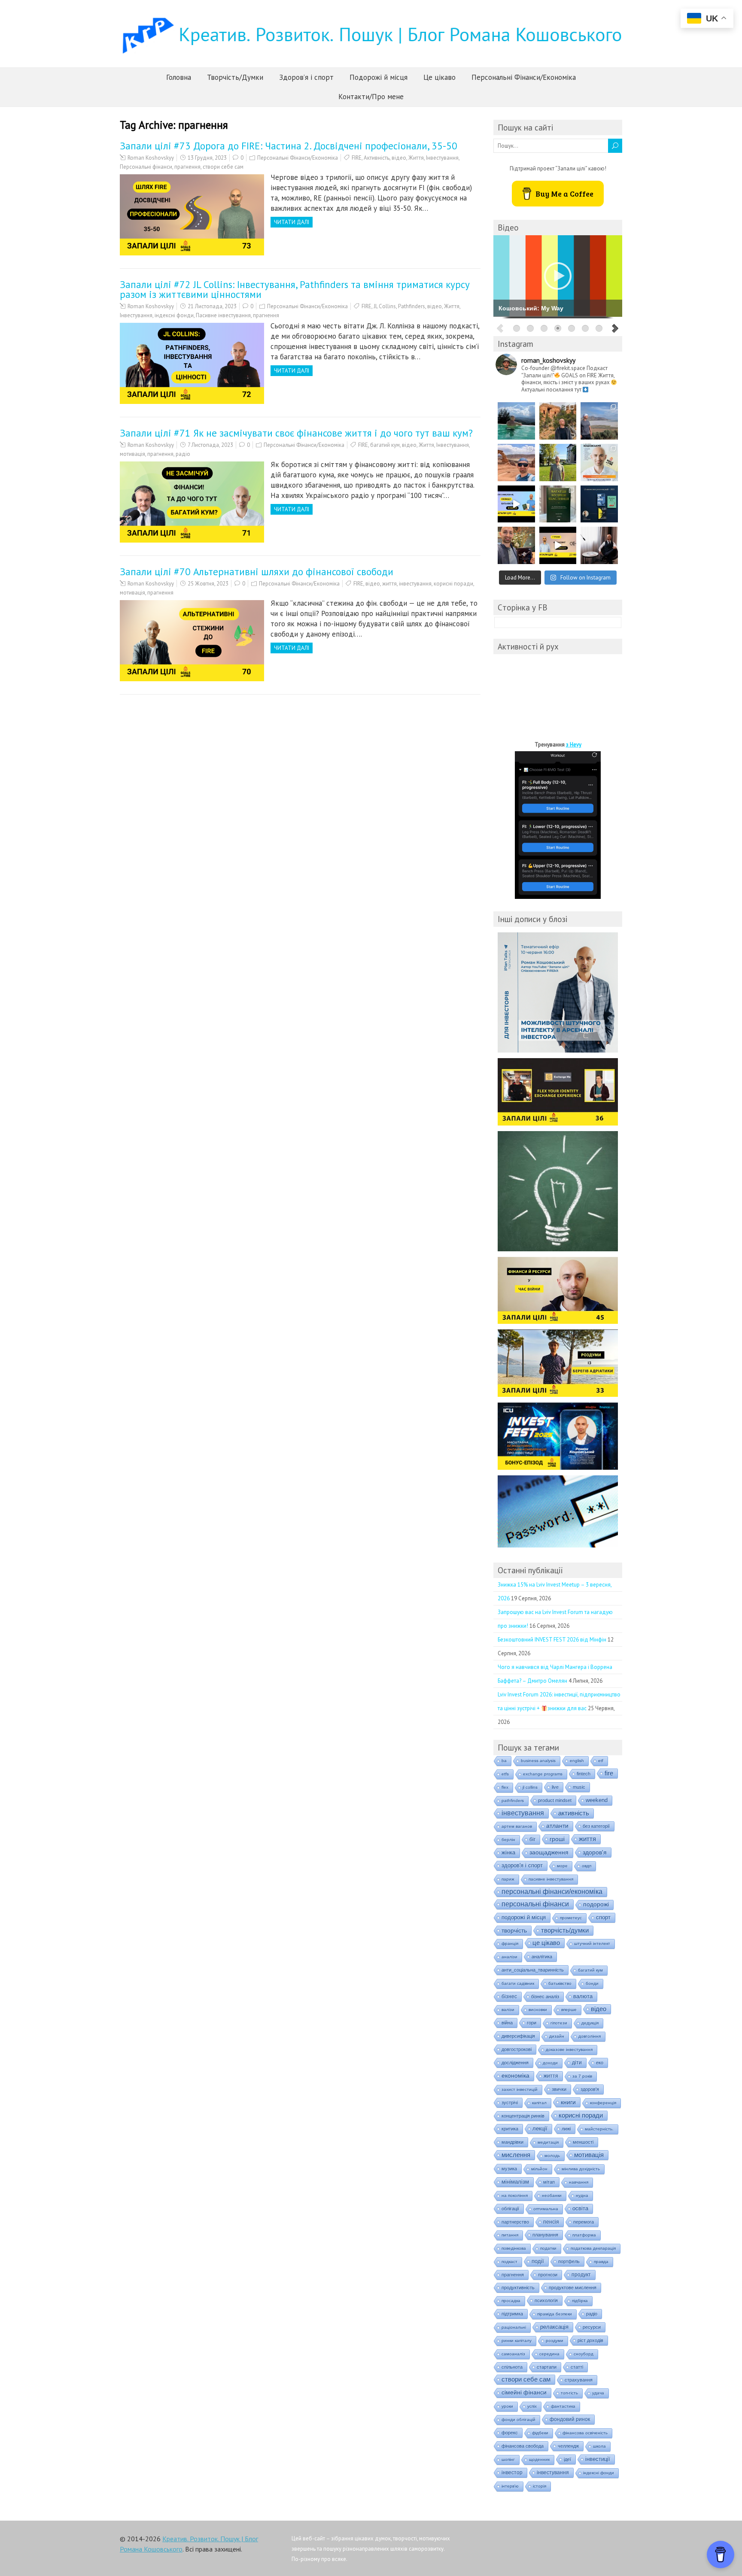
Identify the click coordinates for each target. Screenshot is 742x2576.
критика (510, 2129)
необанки (552, 2195)
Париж (508, 1879)
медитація (548, 2142)
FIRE (357, 158)
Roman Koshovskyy (151, 158)
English (577, 1761)
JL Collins (385, 306)
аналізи (509, 1957)
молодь (552, 2156)
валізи (508, 2010)
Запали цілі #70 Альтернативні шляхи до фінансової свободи (257, 572)
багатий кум (385, 445)
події (538, 2261)
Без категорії (596, 1826)
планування (545, 2235)
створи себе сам (223, 167)
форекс (510, 2433)
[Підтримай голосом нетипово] (599, 463)
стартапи (547, 2367)
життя (389, 584)
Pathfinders (412, 306)
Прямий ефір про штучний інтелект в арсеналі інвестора (551, 948)
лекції (540, 2128)
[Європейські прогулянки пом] (558, 421)
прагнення (187, 167)
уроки (507, 2406)
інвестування (415, 584)
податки (548, 2248)
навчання (579, 2182)
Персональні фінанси (146, 167)
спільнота (512, 2367)
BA (504, 1761)
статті (577, 2367)
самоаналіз (513, 2354)
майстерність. (599, 2129)
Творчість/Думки (235, 77)
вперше (569, 2010)
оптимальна (546, 2209)
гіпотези (559, 2023)
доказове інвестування (569, 2050)
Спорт (603, 1917)
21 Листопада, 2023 (212, 306)
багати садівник (518, 1983)
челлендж (568, 2446)
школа (599, 2446)
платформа (584, 2235)
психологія (546, 2300)
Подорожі (596, 1904)
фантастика (563, 2406)
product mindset (555, 1800)
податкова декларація (593, 2248)
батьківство (560, 1983)
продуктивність (518, 2288)
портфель (569, 2261)
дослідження (515, 2063)
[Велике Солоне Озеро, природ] (599, 421)
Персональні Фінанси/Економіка (524, 77)
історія (540, 2486)
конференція (603, 2103)
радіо (183, 454)
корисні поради (453, 584)
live (555, 1787)
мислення (516, 2155)
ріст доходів (590, 2340)
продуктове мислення (573, 2288)
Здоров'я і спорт (522, 1865)
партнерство (515, 2222)
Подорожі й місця (379, 77)
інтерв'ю (510, 2486)
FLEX (505, 1787)
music (579, 1787)
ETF (601, 1761)
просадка (511, 2301)
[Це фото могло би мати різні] (599, 545)
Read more (531, 1009)
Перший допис (526, 1141)
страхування (579, 2380)
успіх (532, 2406)
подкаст (509, 2262)
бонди (592, 1983)
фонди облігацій (518, 2420)
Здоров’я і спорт (306, 77)
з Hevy (574, 745)
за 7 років (582, 2076)
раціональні (514, 2327)
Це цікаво (439, 77)
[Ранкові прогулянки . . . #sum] (558, 463)
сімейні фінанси (524, 2392)
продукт (581, 2275)
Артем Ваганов (517, 1826)
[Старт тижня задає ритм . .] (516, 421)
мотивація (132, 454)
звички (559, 2089)
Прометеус (571, 1918)
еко (600, 2063)
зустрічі (510, 2103)
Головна (179, 77)
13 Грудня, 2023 (207, 158)
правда (601, 2262)
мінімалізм (515, 2182)
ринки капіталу (517, 2341)
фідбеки (540, 2433)
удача (598, 2393)
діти (577, 2063)
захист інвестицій (520, 2089)
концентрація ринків (523, 2116)
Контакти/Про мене (371, 97)
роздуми (555, 2341)
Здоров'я (595, 1852)
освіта (580, 2209)
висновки (538, 2010)
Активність (377, 158)
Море (562, 1866)
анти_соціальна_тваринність (533, 1970)
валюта (583, 1996)
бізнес (509, 1996)
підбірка (580, 2301)
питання (510, 2235)
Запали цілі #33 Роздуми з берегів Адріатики (546, 1345)
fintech (584, 1774)
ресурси (592, 2327)
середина (549, 2354)
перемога (584, 2222)
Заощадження (549, 1852)
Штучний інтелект (592, 1943)
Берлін (508, 1840)
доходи (550, 2063)
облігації (510, 2209)
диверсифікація (518, 2036)
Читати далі (292, 222)
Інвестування (442, 158)
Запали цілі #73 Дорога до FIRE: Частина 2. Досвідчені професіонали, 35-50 (289, 146)
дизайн (557, 2036)
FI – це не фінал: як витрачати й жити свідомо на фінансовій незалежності (556, 1423)
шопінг (508, 2459)
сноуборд (584, 2354)
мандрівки (512, 2142)
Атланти (557, 1826)
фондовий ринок (570, 2419)
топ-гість (569, 2393)
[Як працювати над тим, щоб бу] (558, 504)
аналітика (542, 1957)
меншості (583, 2142)
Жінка (508, 1852)
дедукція (590, 2023)
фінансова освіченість (585, 2433)
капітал (539, 2103)
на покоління (515, 2195)
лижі (566, 2129)
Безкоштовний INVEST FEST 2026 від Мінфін (552, 1640)
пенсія (551, 2222)
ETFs (505, 1774)
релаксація (554, 2327)
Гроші (557, 1839)
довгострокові (517, 2049)
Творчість (514, 1930)
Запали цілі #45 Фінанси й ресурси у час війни (546, 1272)
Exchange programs (543, 1774)
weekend (597, 1800)
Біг (532, 1839)
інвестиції (598, 2459)
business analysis (538, 1761)
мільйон (539, 2169)
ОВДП (587, 1866)
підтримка (512, 2314)
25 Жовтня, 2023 (208, 584)
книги (568, 2102)
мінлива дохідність (581, 2169)
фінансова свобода (523, 2446)
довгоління (590, 2036)
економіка (515, 2076)
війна (507, 2023)
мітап (549, 2182)
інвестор (512, 2473)
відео (399, 158)
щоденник (539, 2459)
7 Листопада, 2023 (210, 445)
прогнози (548, 2275)
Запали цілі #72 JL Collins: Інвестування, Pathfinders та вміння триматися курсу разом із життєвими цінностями (295, 289)
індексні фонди (174, 315)
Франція (510, 1943)
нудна (582, 2195)
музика (509, 2169)
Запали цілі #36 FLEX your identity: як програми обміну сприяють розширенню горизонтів (549, 1084)
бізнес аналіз (545, 1996)
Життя (416, 158)
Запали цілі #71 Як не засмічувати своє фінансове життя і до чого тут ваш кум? (296, 433)
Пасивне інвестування (223, 315)
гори (532, 2023)
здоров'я (590, 2089)
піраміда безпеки (555, 2314)
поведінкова (514, 2248)
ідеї (567, 2459)
